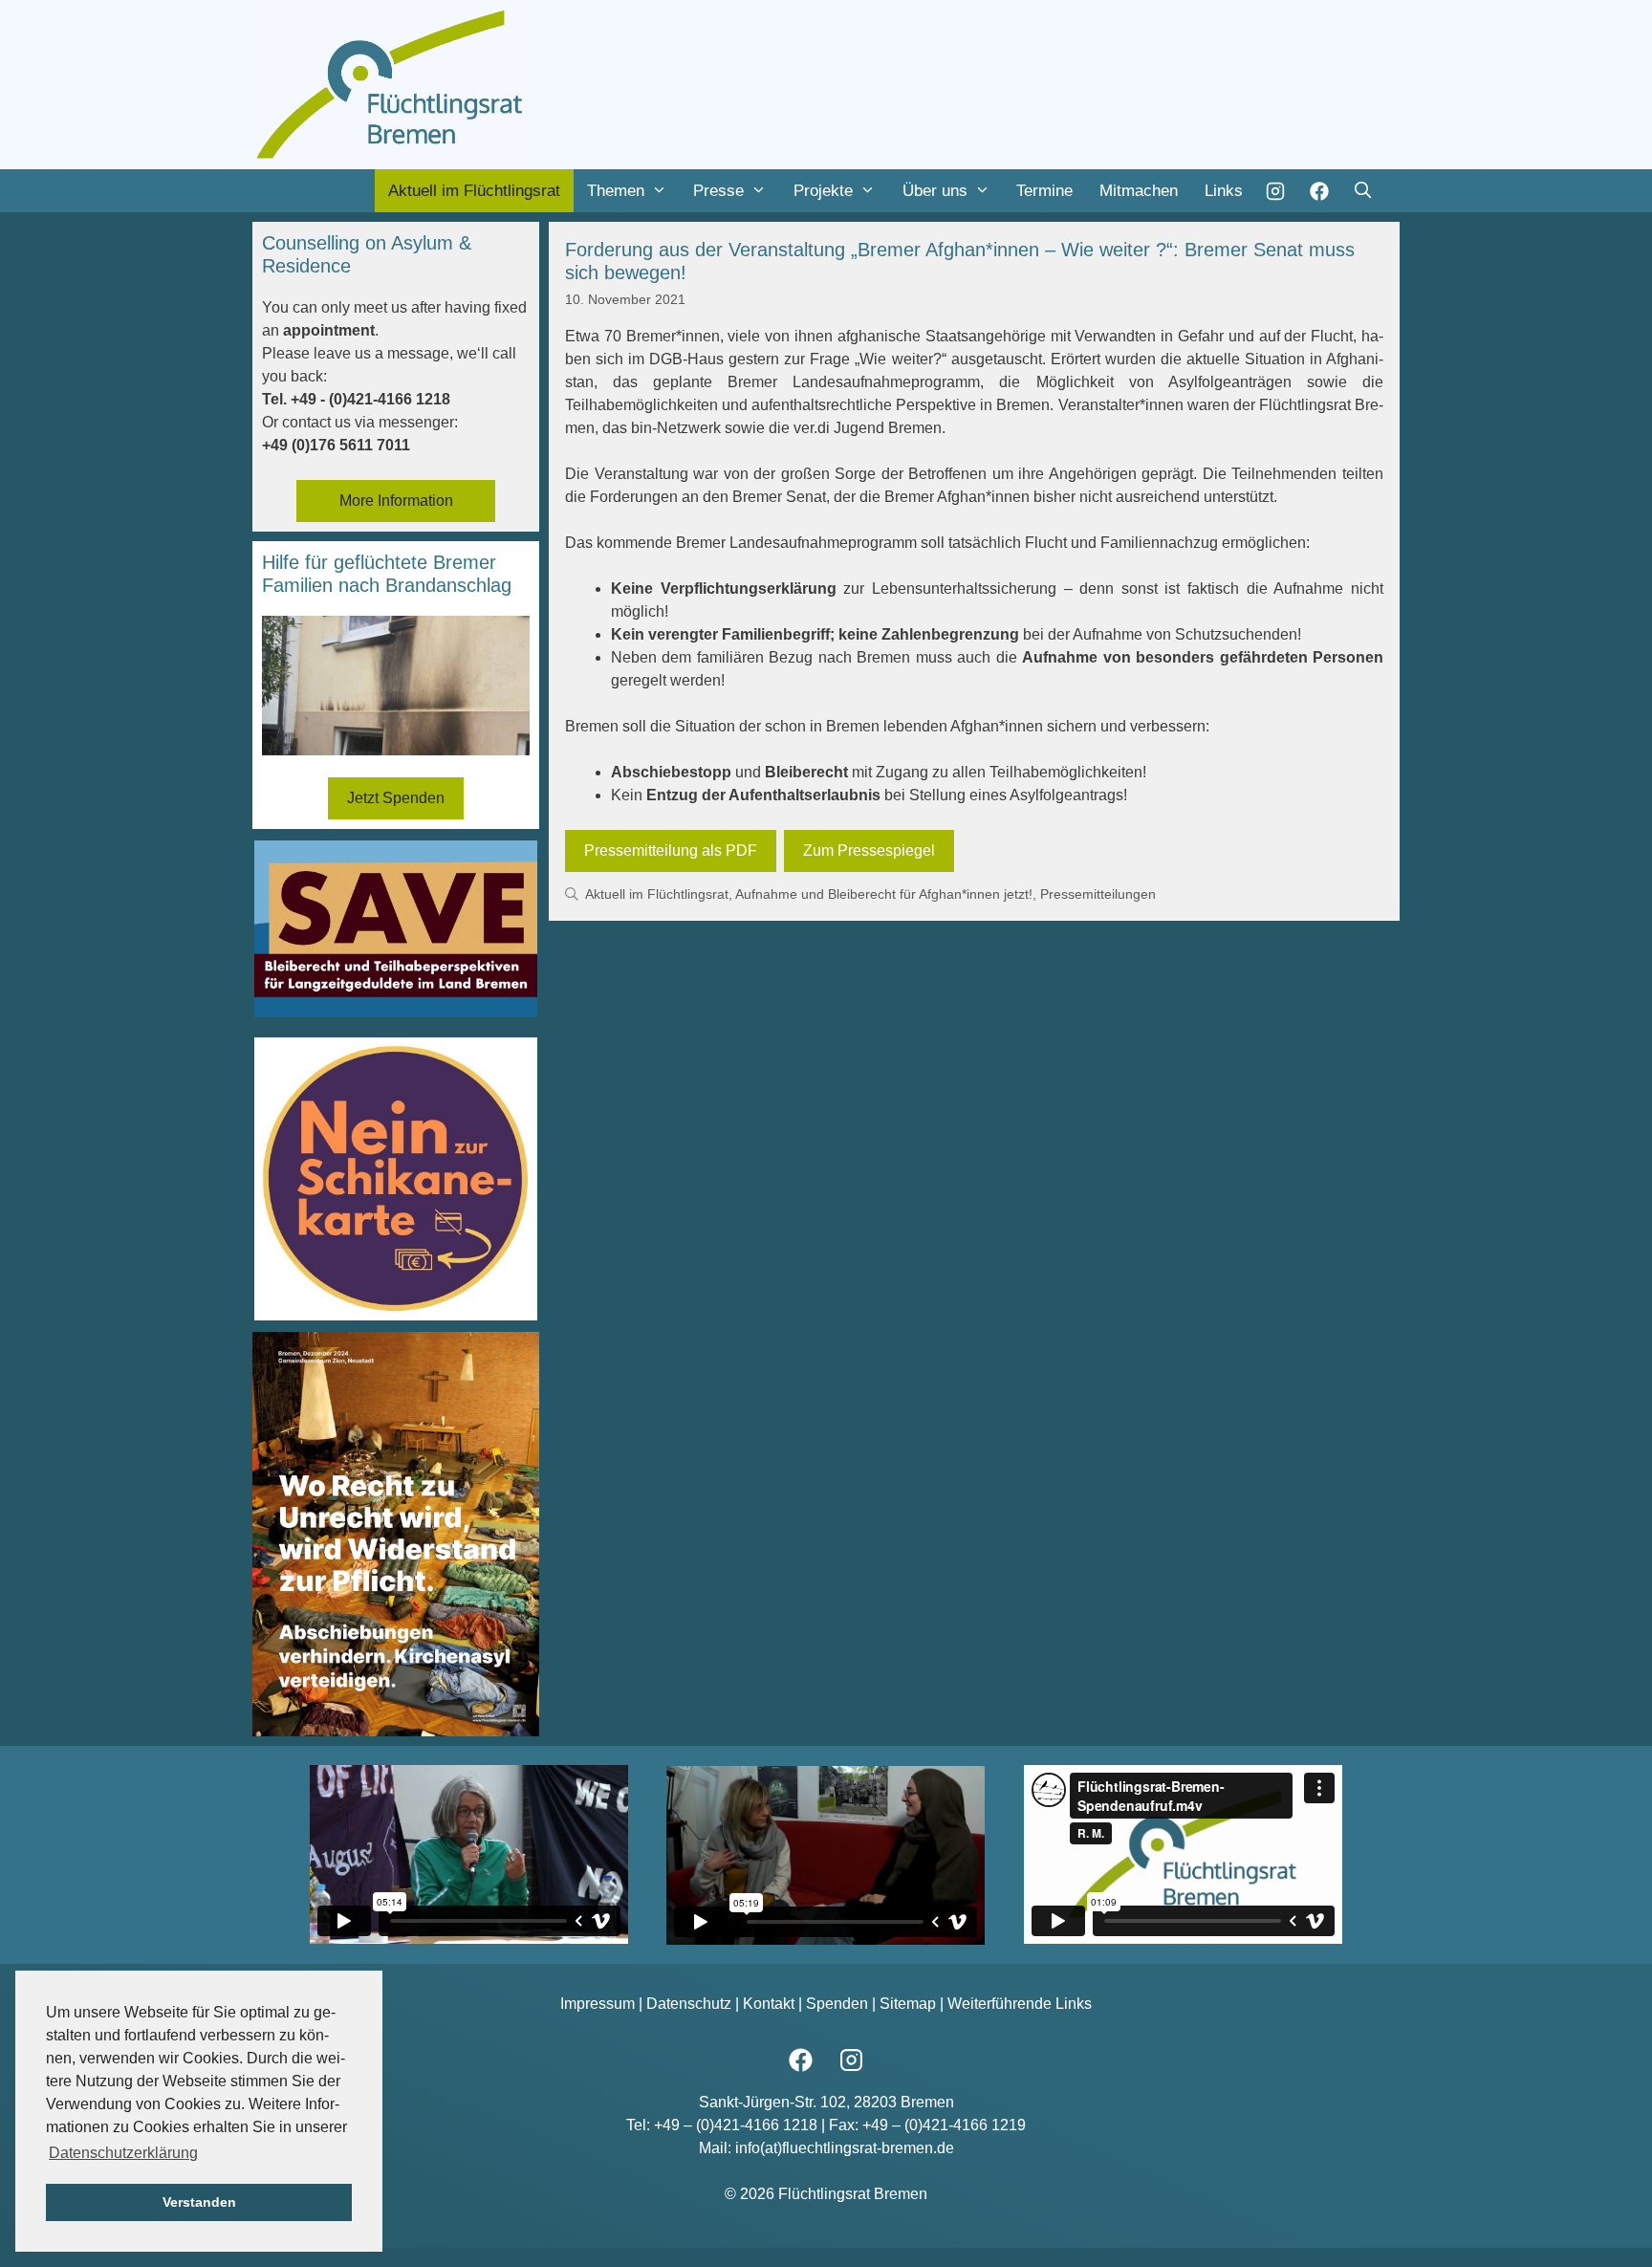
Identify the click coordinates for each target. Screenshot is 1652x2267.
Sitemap (908, 2004)
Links (1224, 191)
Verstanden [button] (199, 2202)
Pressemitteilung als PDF (671, 850)
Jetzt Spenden (396, 798)
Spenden (837, 2004)
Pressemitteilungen (1098, 894)
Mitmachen (1139, 191)
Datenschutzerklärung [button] (123, 2153)
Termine (1044, 191)
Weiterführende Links (1020, 2004)
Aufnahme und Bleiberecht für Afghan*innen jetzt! (884, 894)
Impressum (598, 2004)
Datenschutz (689, 2004)
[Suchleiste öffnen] (1362, 191)
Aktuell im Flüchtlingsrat (474, 191)
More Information (396, 501)
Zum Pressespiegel (869, 850)
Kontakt (769, 2004)
